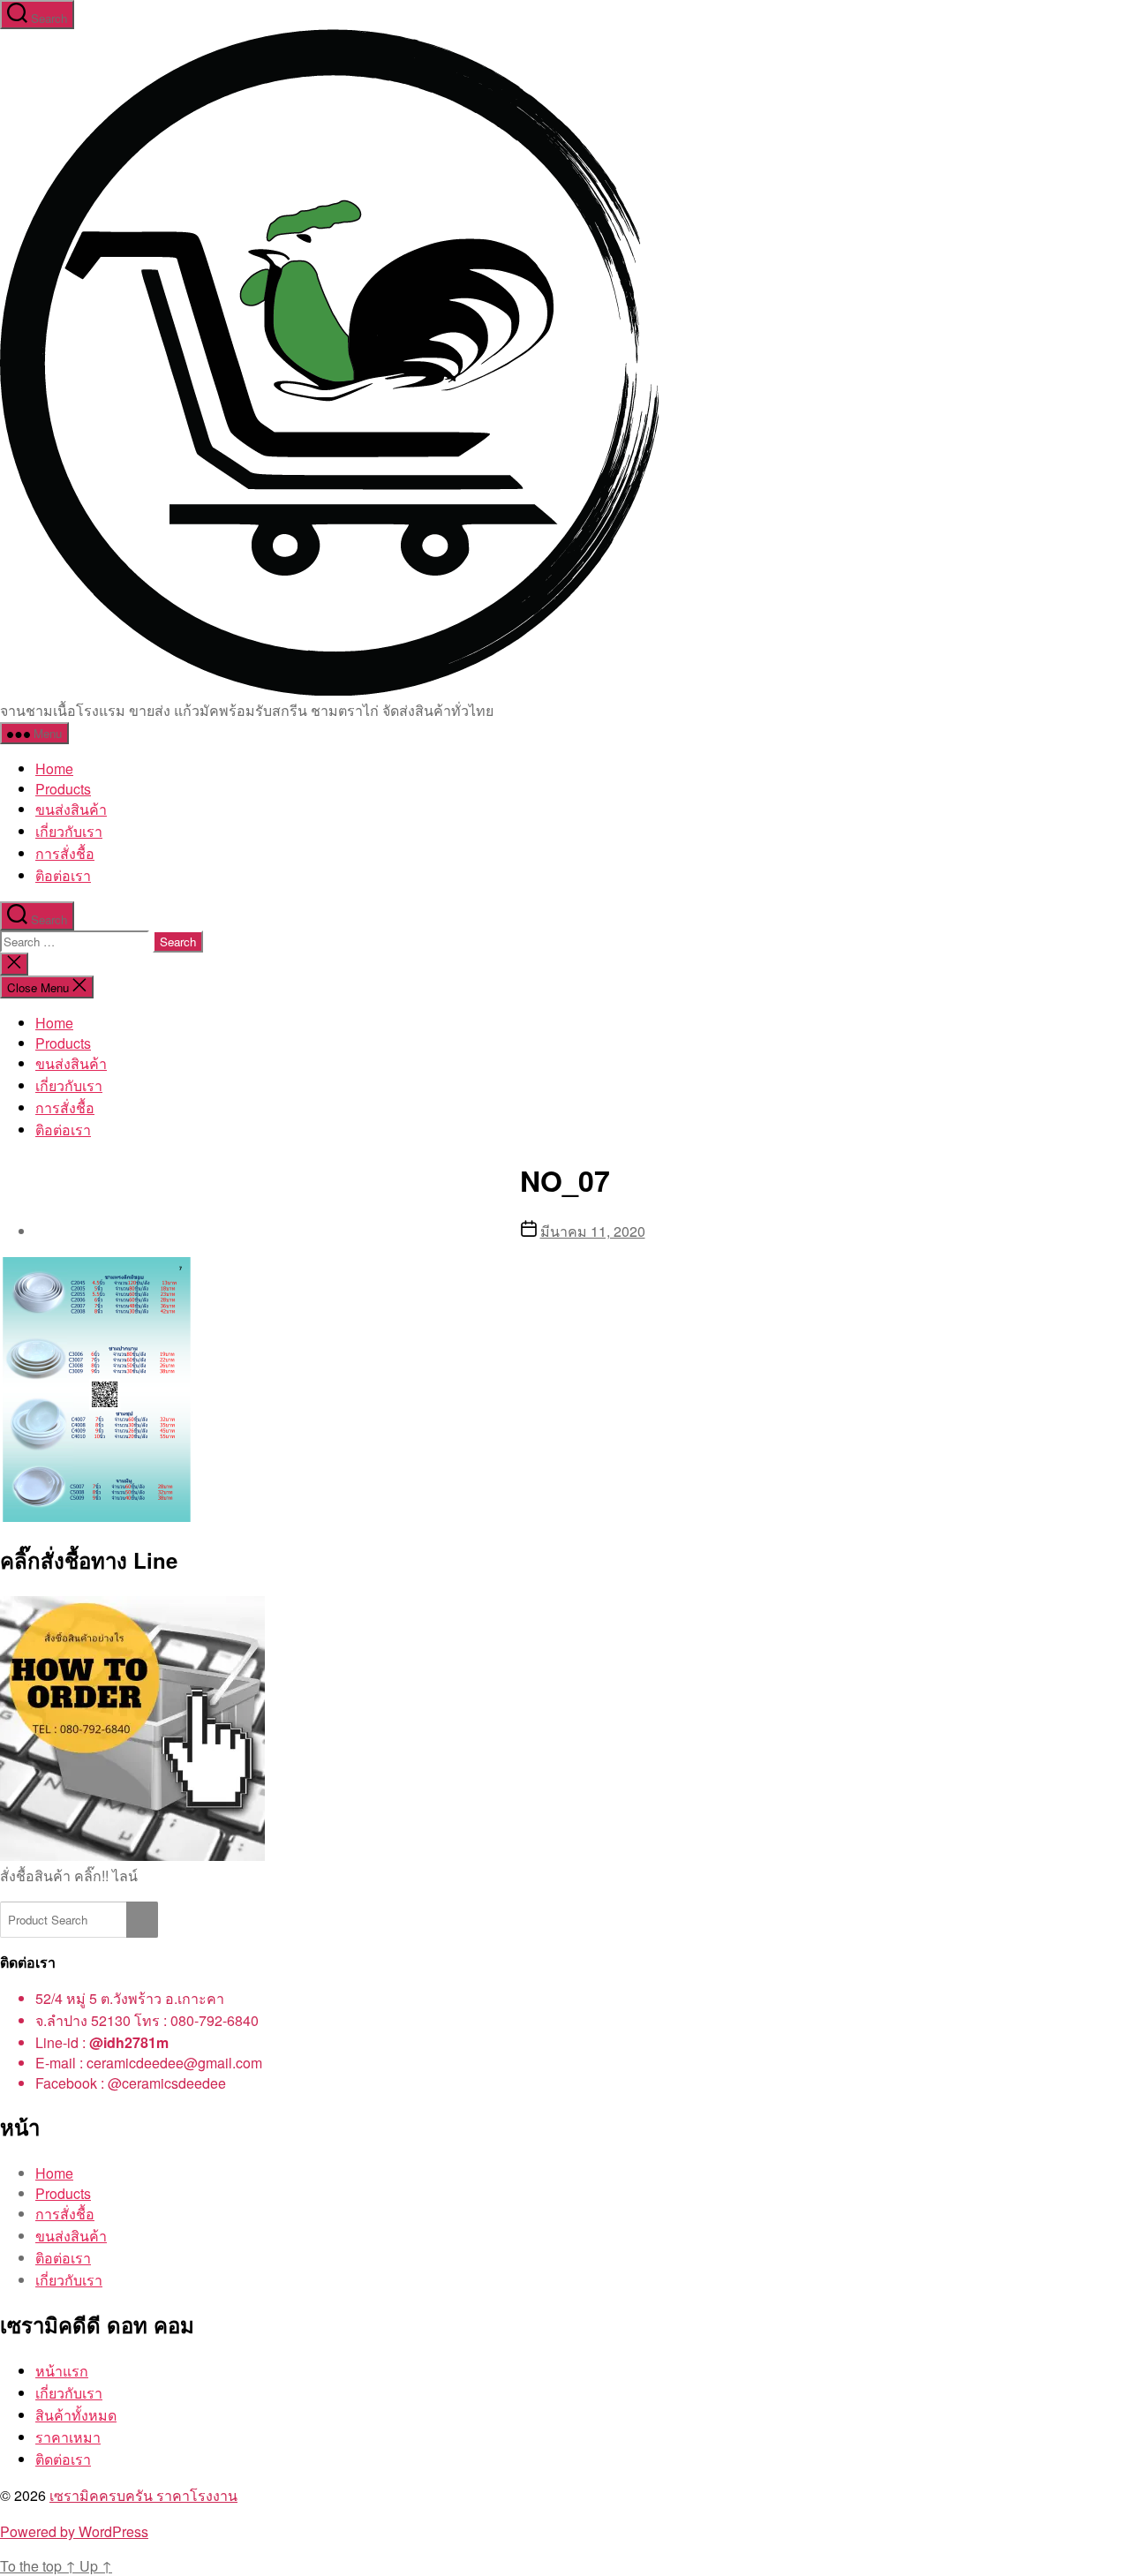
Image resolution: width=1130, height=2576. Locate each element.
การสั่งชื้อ (65, 853)
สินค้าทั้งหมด (76, 2415)
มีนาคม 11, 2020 (593, 1231)
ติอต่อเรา (63, 875)
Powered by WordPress (74, 2531)
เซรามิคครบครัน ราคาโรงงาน (143, 2495)
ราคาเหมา (68, 2437)
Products (63, 789)
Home (54, 768)
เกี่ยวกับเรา (69, 831)
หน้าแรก (62, 2371)
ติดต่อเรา (63, 2459)
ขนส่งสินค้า (71, 809)
